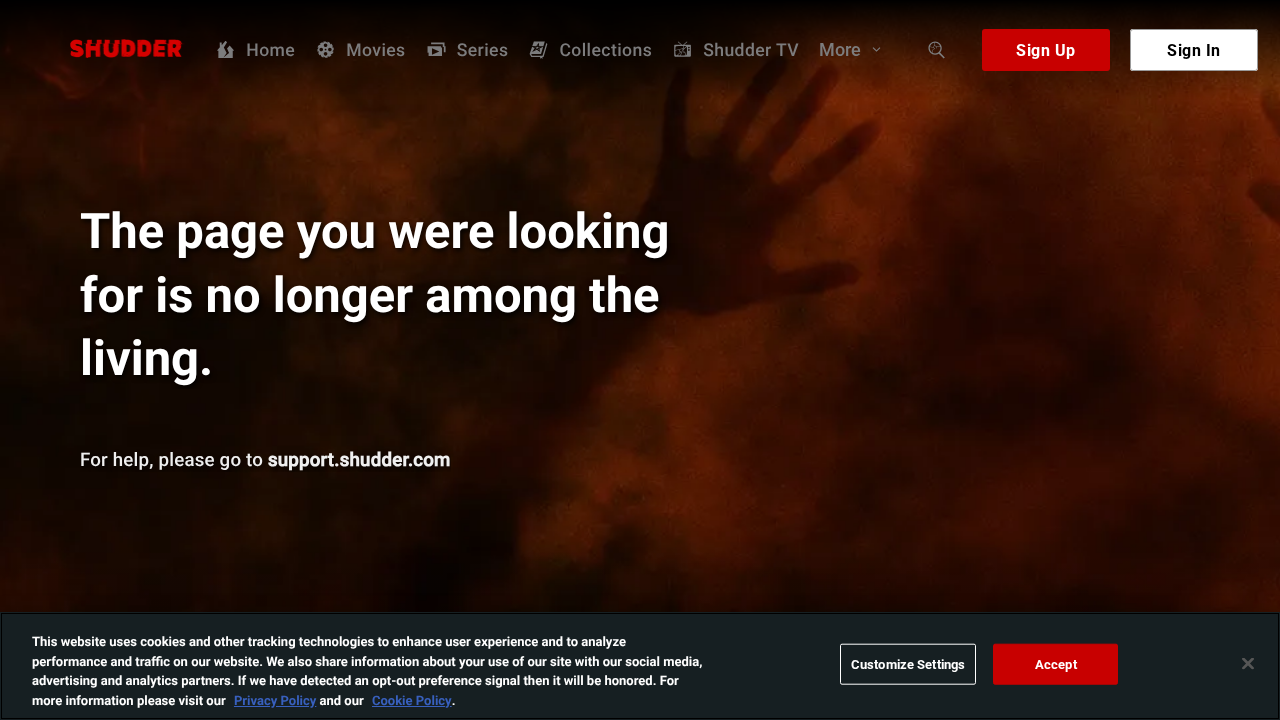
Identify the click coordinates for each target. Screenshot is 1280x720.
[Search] (937, 50)
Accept (1056, 664)
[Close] (1248, 663)
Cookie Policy (412, 699)
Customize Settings (908, 664)
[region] (640, 666)
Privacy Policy (275, 699)
